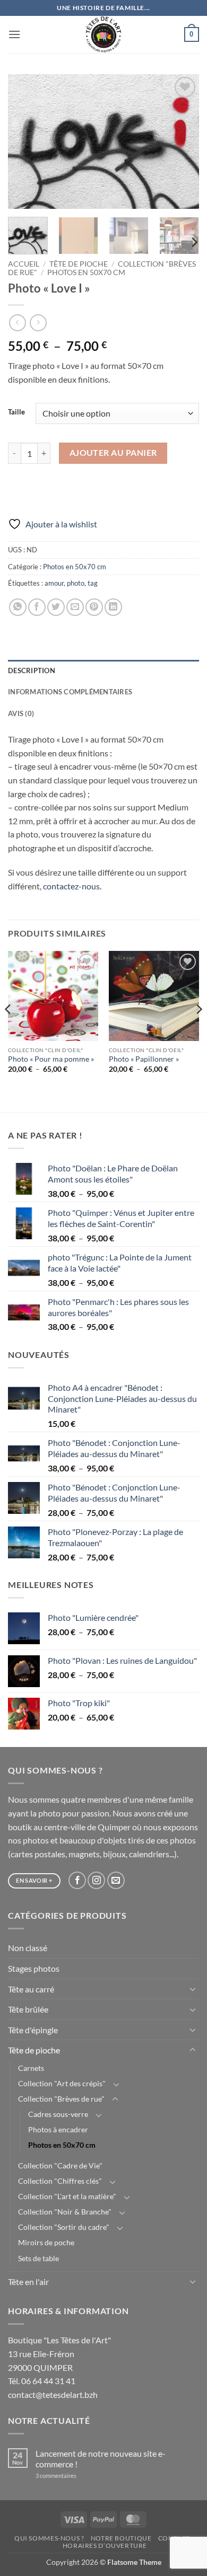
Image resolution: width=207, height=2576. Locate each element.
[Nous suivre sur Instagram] (96, 1880)
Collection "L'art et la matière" (67, 2196)
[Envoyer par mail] (75, 607)
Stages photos (34, 1968)
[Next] (182, 142)
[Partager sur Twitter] (56, 607)
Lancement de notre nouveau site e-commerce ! (101, 2458)
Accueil (24, 264)
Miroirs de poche (46, 2242)
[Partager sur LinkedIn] (113, 607)
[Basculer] (193, 1989)
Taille (16, 412)
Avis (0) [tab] (21, 713)
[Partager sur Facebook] (37, 607)
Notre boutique (121, 2538)
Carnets (31, 2068)
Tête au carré (31, 1989)
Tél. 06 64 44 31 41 (42, 2381)
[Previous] (25, 142)
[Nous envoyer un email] (116, 1880)
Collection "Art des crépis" (62, 2083)
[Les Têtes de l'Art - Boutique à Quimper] (104, 34)
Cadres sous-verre (58, 2114)
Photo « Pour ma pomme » (51, 1059)
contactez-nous (71, 886)
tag (93, 583)
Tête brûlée (28, 2009)
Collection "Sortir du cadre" (64, 2227)
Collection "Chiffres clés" (60, 2181)
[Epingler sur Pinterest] (94, 607)
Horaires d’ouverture (105, 2546)
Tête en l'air (28, 2282)
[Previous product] (38, 323)
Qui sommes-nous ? (49, 2538)
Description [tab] (32, 671)
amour (54, 583)
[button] (14, 34)
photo (76, 583)
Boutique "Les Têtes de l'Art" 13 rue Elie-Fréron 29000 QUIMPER (59, 2353)
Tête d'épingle (33, 2030)
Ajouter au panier (113, 453)
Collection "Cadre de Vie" (60, 2165)
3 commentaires (70, 2476)
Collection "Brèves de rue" (61, 2099)
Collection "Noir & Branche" (65, 2212)
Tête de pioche (79, 264)
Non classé (28, 1948)
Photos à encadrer (58, 2129)
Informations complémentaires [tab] (70, 692)
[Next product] (17, 323)
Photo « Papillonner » (144, 1059)
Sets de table (38, 2258)
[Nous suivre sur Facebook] (77, 1880)
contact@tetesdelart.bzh (53, 2394)
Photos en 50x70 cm (86, 272)
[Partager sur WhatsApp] (18, 607)
